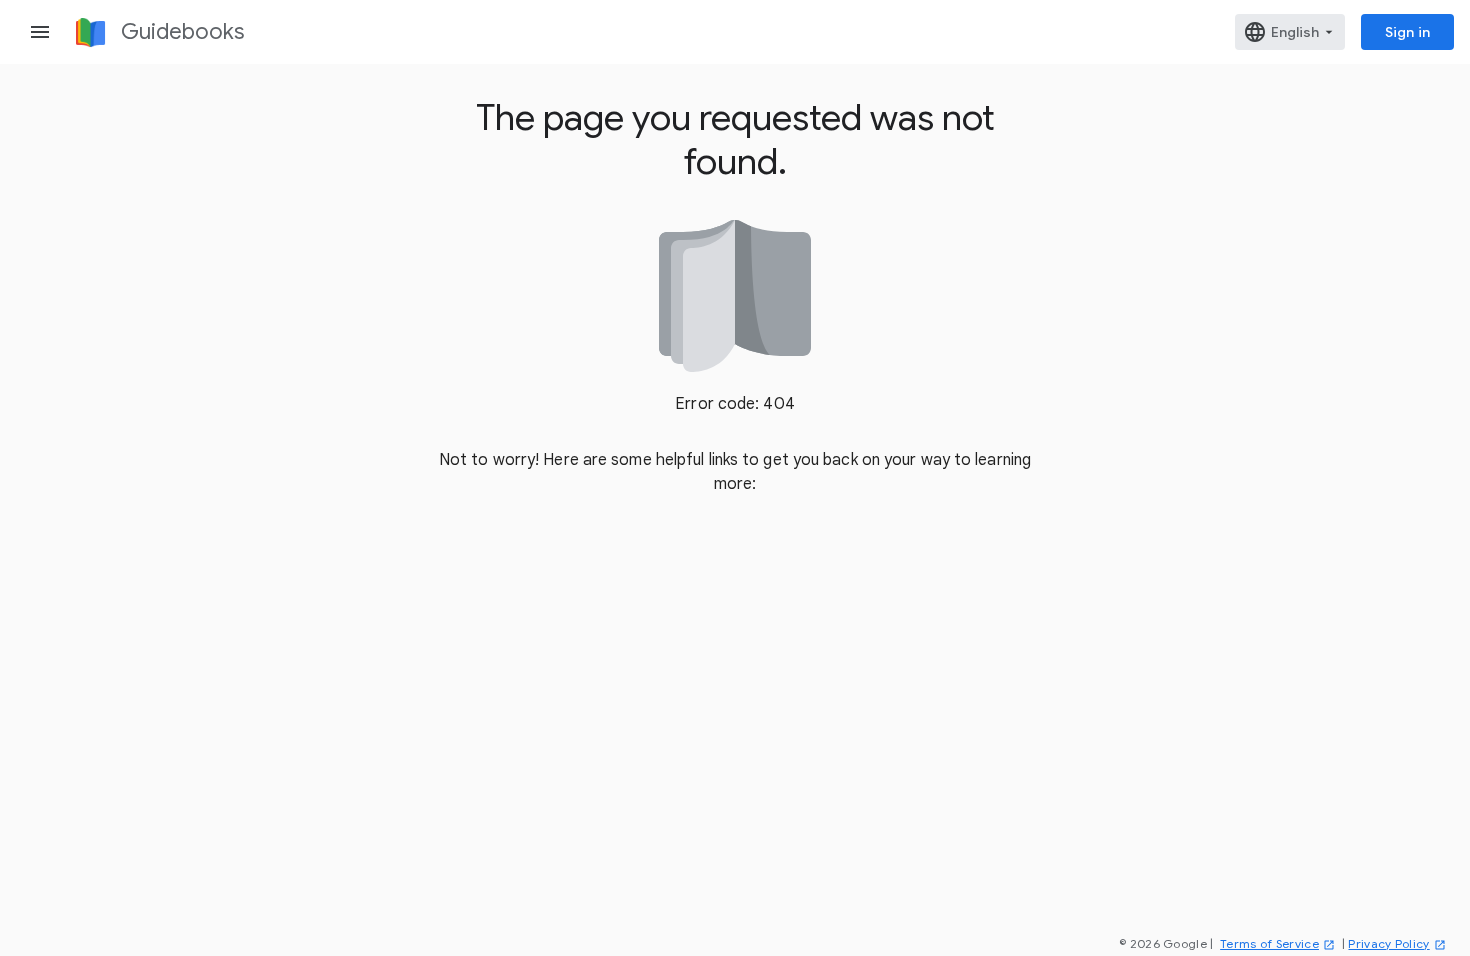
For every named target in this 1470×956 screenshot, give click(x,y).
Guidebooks (182, 31)
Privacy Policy (1388, 943)
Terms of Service (1269, 943)
